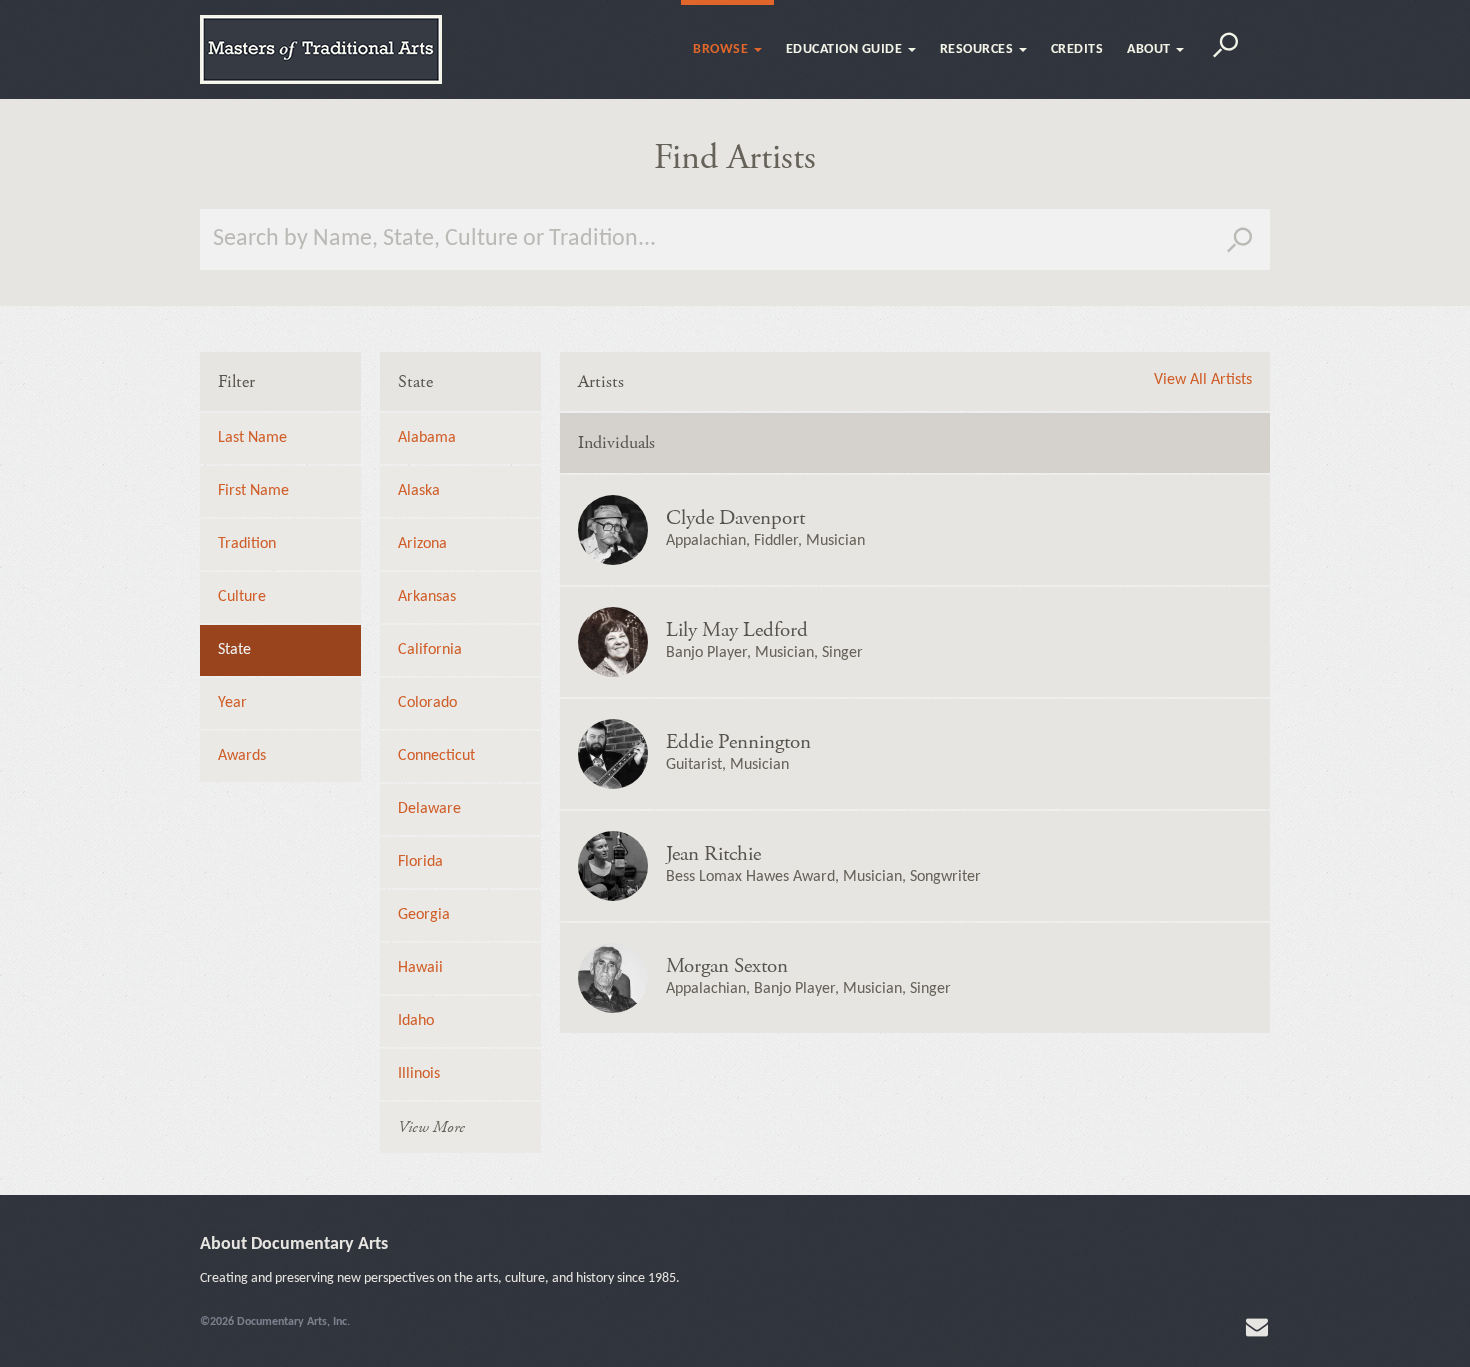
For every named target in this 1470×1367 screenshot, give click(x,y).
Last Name (252, 438)
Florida (420, 862)
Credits (1077, 49)
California (430, 650)
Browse (722, 49)
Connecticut (436, 756)
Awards (242, 756)
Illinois (419, 1074)
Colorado (427, 703)
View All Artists (1203, 380)
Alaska (419, 491)
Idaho (416, 1021)
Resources (978, 49)
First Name (253, 491)
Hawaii (420, 968)
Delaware (429, 809)
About (1150, 49)
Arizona (422, 544)
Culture (242, 597)
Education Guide (846, 49)
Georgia (424, 915)
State (234, 650)
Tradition (247, 544)
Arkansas (427, 597)
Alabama (427, 438)
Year (232, 703)
